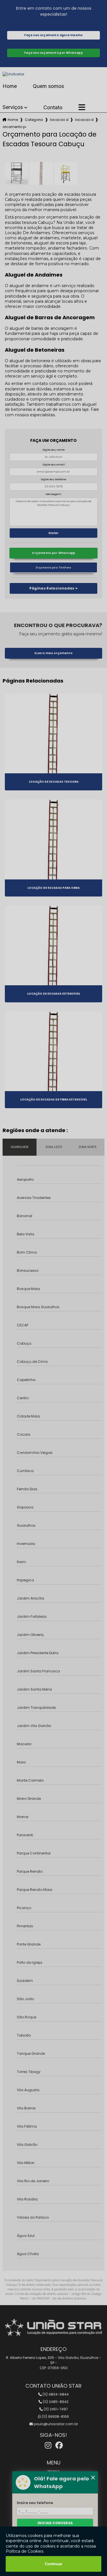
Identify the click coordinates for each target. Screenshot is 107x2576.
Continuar (53, 2564)
